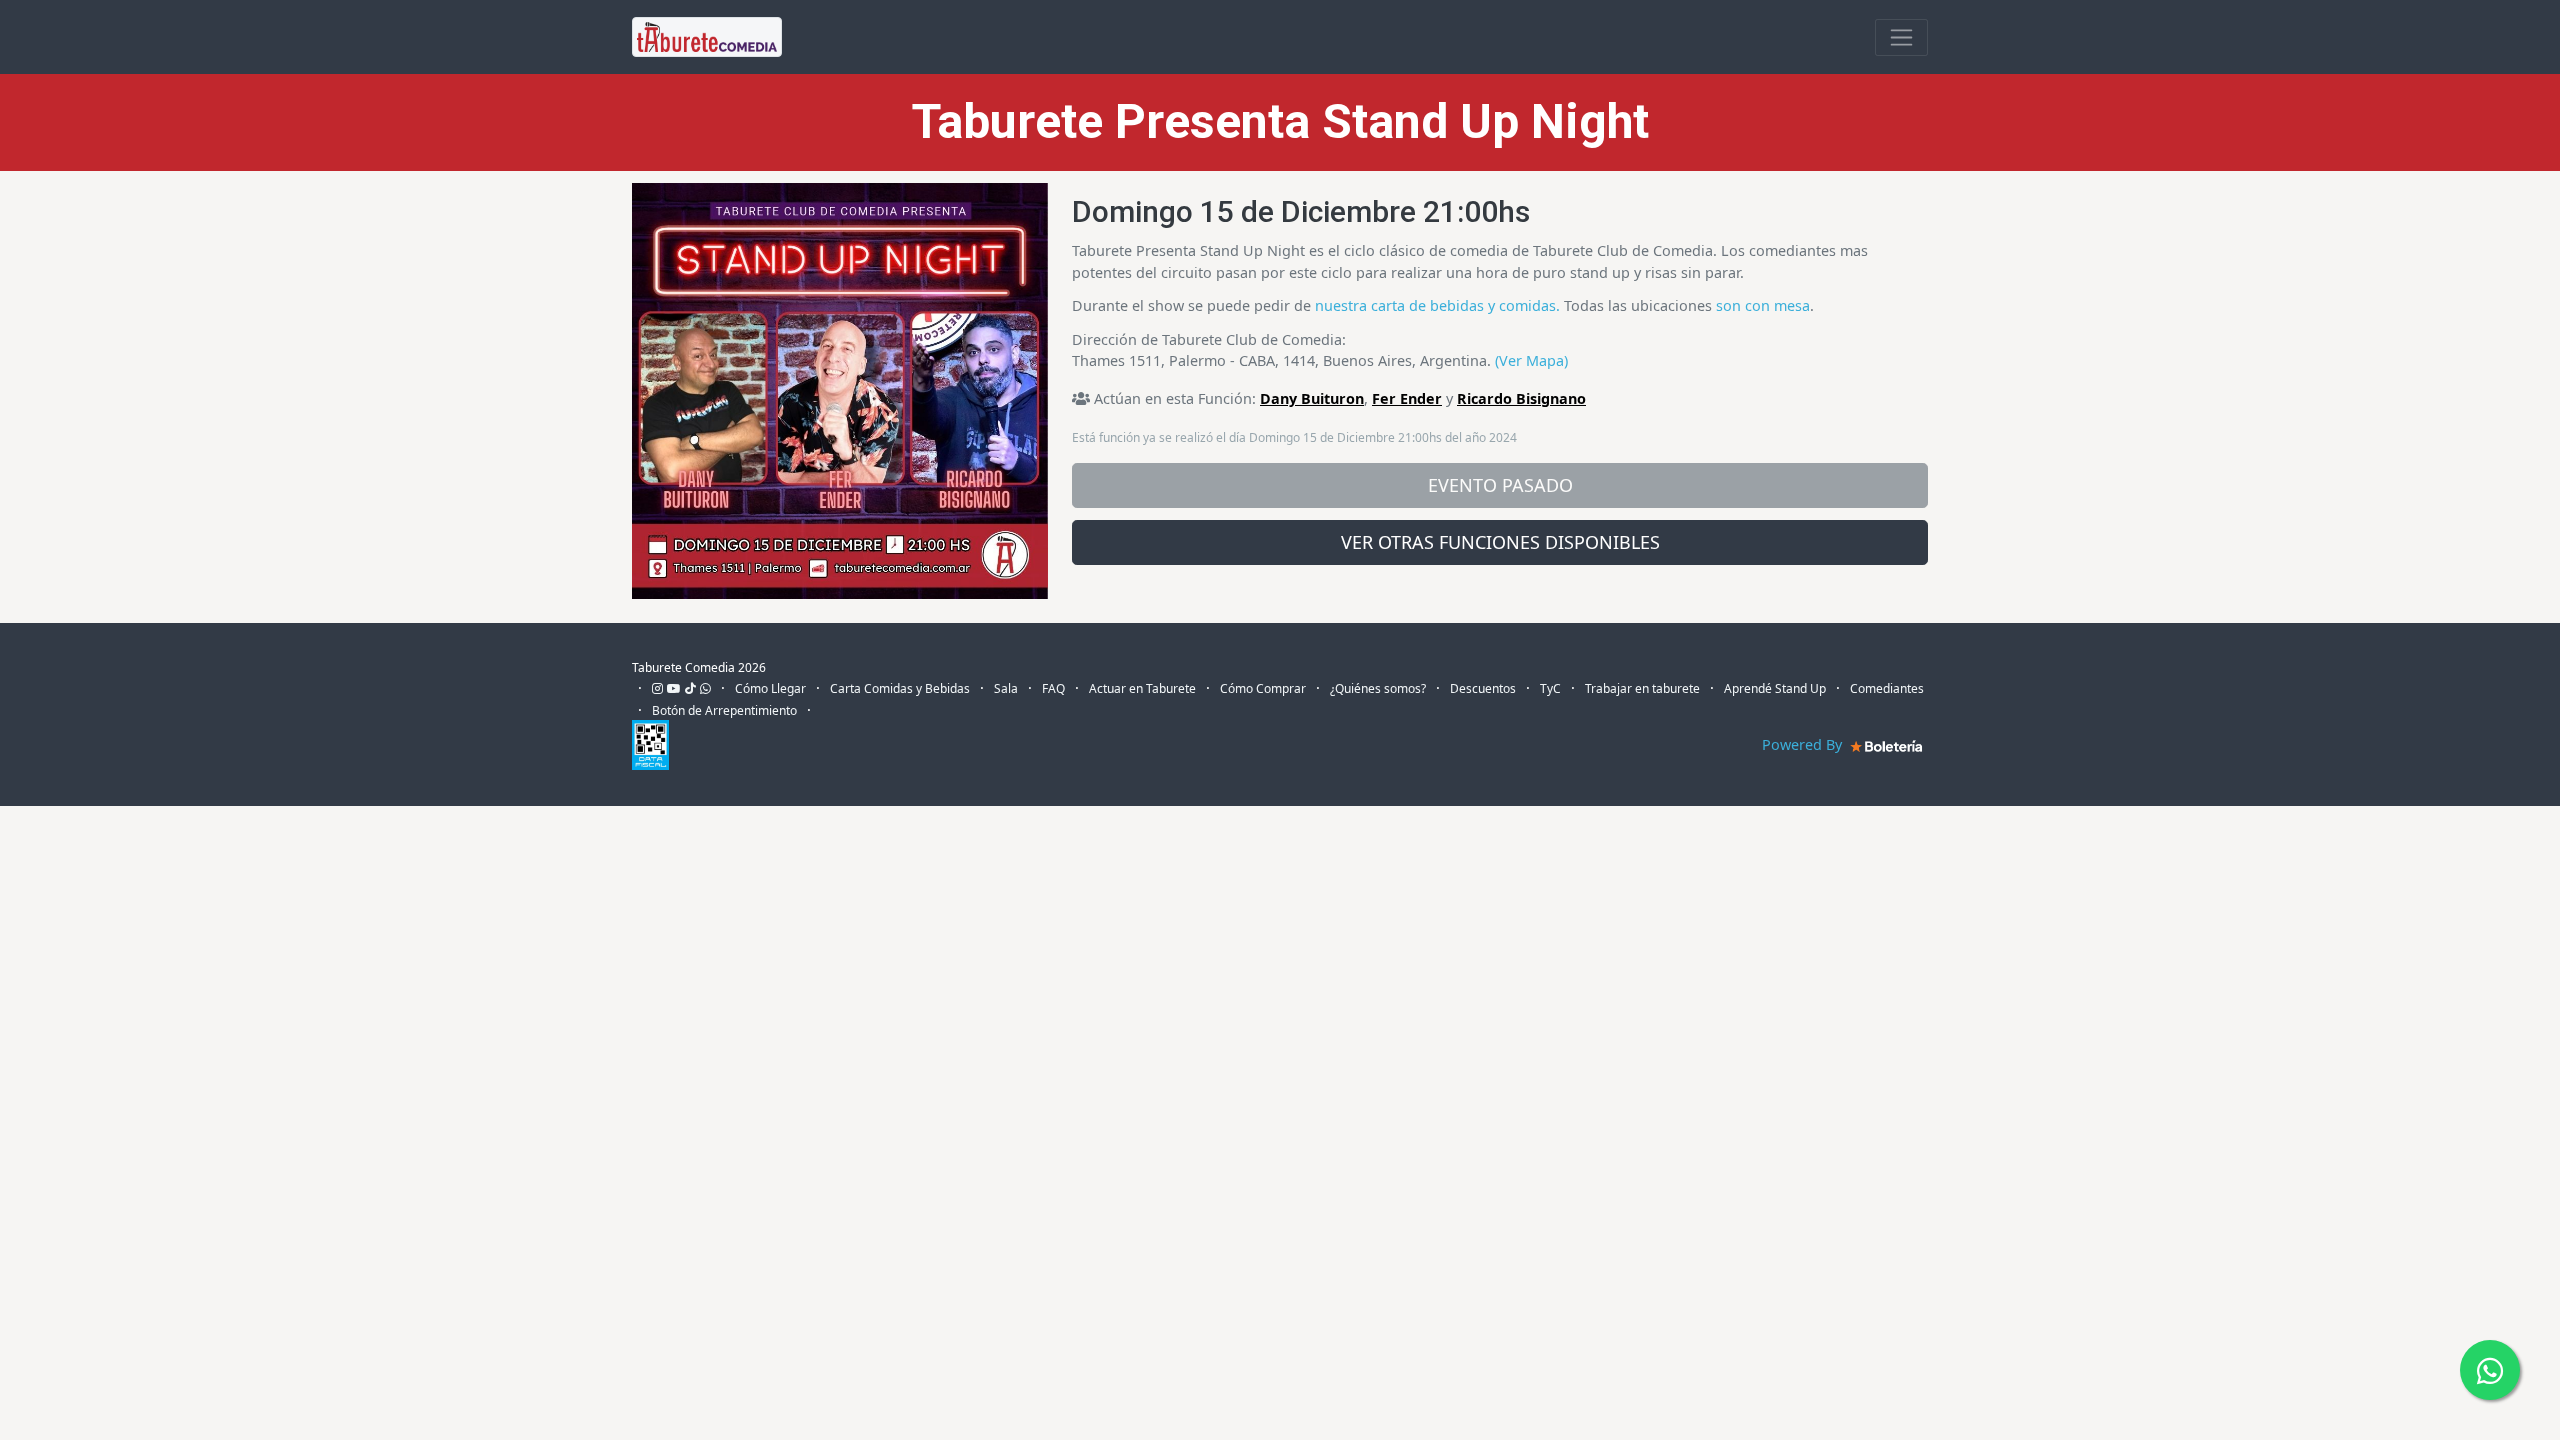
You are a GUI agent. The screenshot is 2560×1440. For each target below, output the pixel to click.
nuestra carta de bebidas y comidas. (1437, 305)
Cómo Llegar (770, 688)
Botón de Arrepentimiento (724, 710)
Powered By (1804, 744)
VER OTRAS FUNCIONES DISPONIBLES (1500, 542)
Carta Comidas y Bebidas (900, 688)
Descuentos (1483, 688)
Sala (1006, 688)
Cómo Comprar (1263, 688)
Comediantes (1887, 688)
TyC (1550, 688)
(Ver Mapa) (1531, 360)
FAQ (1053, 688)
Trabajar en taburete (1642, 688)
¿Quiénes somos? (1378, 688)
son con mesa (1763, 305)
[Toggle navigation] (1901, 37)
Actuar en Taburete (1142, 688)
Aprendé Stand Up (1775, 688)
